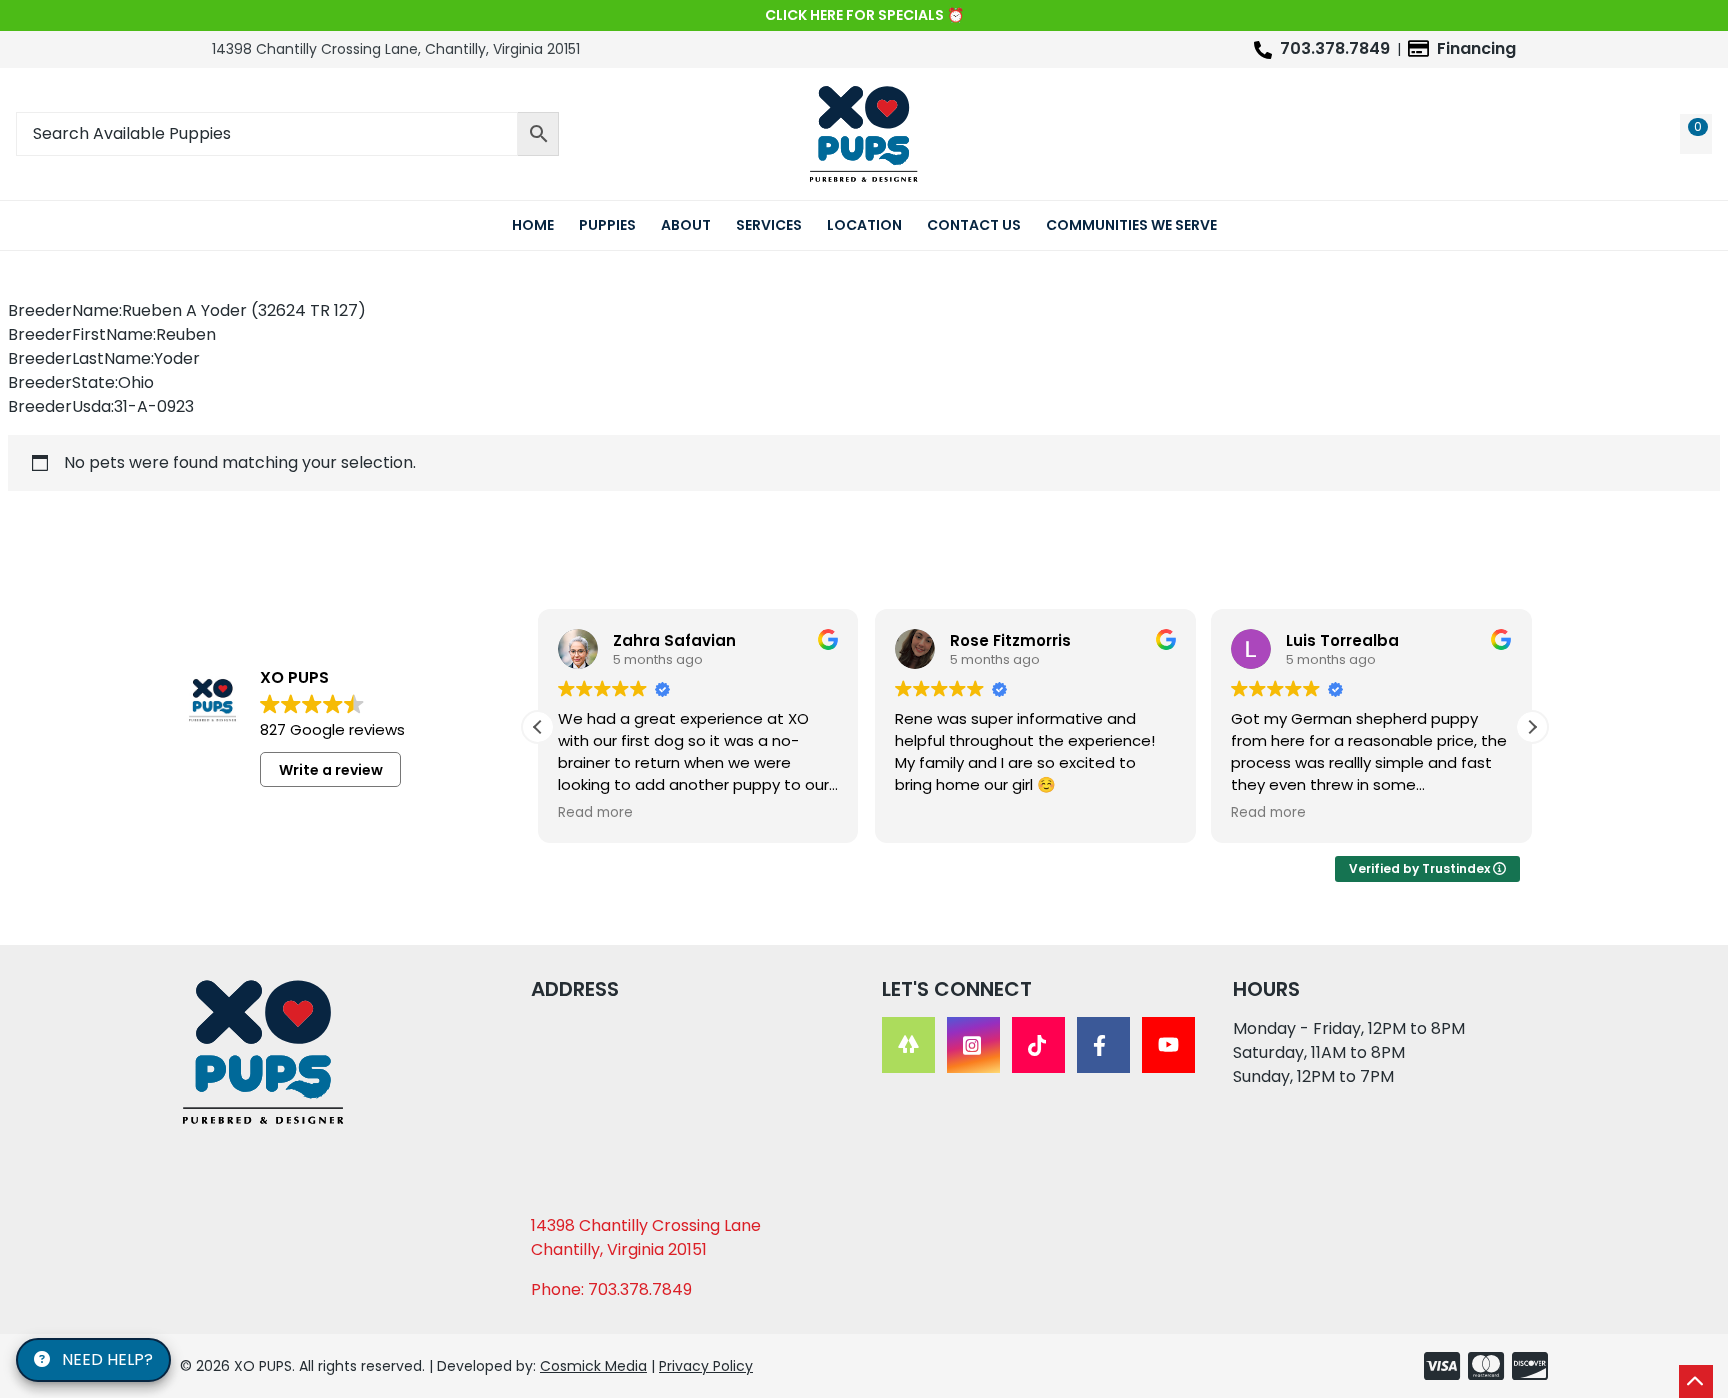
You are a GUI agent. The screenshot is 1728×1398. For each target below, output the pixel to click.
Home (533, 225)
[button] (1532, 727)
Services (769, 225)
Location (864, 225)
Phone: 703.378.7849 (611, 1289)
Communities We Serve (1131, 225)
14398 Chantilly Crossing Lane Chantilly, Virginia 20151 (646, 1237)
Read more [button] (595, 813)
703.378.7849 (1335, 48)
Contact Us (974, 225)
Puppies (607, 225)
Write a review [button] (331, 770)
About (686, 225)
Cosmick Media (593, 1366)
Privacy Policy (706, 1366)
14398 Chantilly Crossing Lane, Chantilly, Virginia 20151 (396, 49)
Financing (1476, 48)
